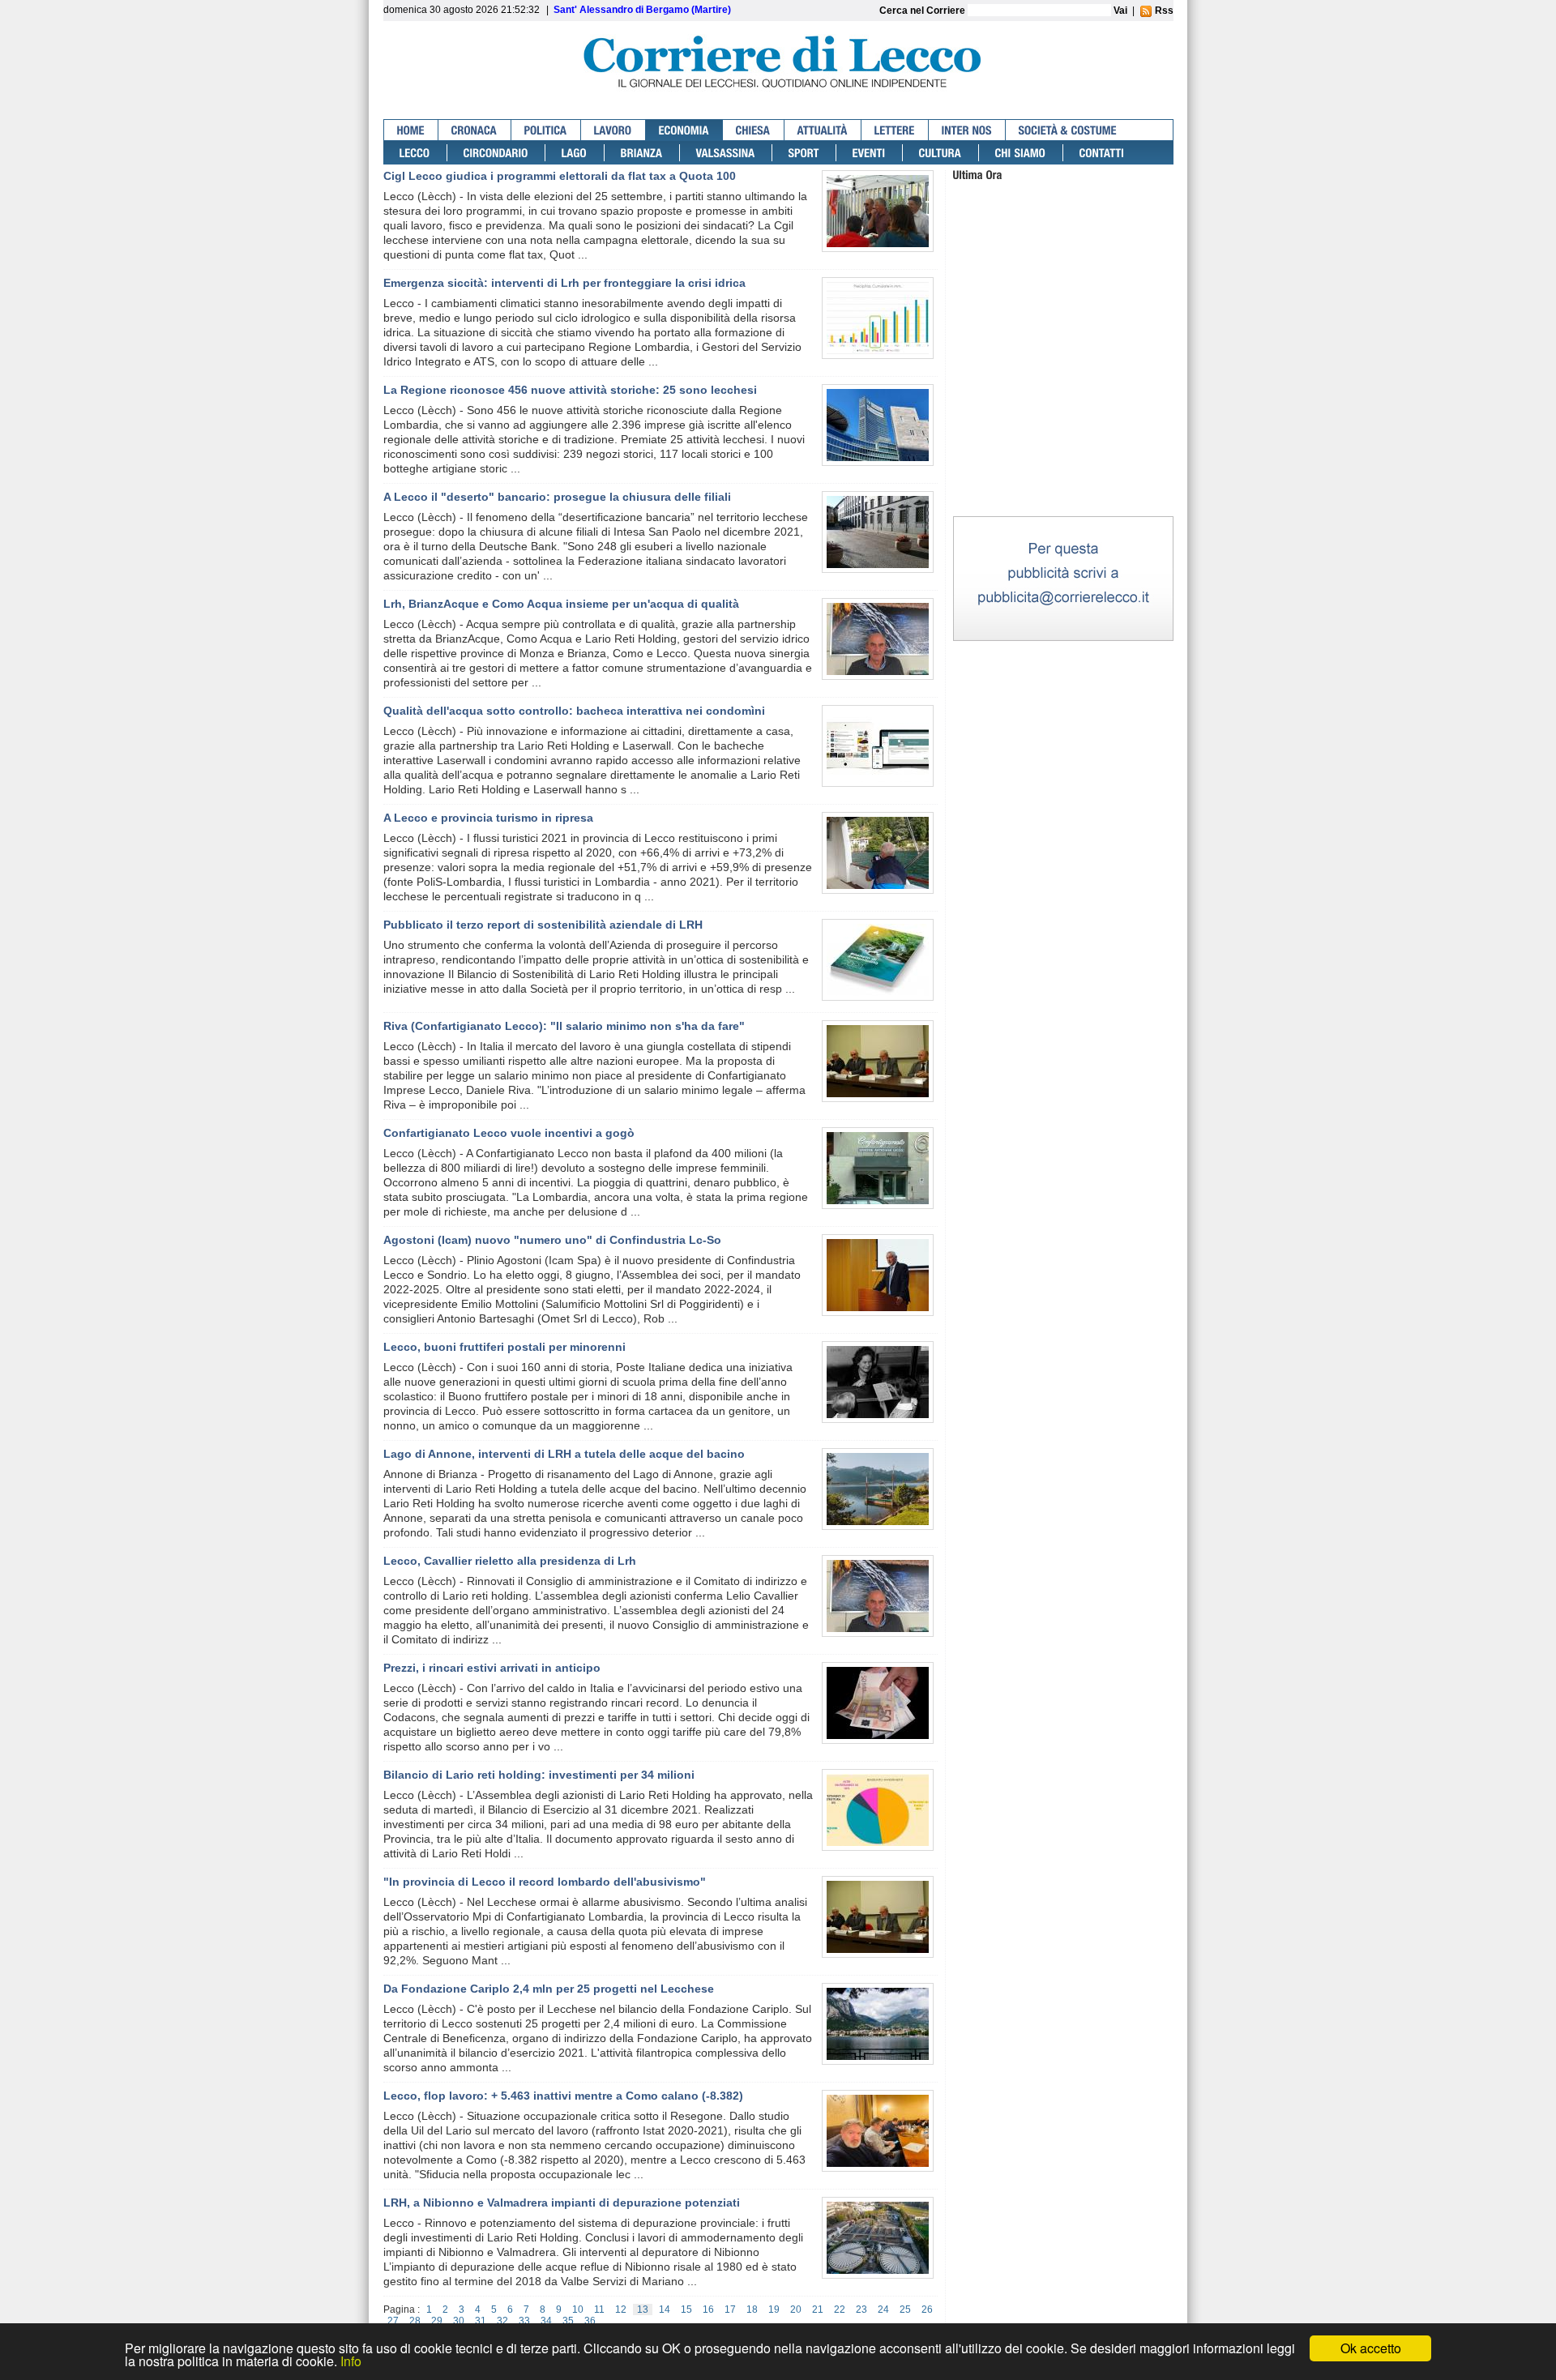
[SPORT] (804, 153)
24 (883, 2309)
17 (730, 2309)
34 (546, 2321)
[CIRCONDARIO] (496, 153)
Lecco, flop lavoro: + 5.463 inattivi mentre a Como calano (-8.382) (563, 2096)
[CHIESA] (754, 130)
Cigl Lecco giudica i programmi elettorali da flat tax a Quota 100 (560, 176)
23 (861, 2309)
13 (643, 2309)
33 (524, 2321)
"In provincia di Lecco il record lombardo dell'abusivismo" (545, 1882)
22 (840, 2309)
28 (415, 2321)
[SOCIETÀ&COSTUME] (1068, 130)
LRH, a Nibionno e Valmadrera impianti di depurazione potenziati (562, 2203)
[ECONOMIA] (684, 130)
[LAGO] (575, 153)
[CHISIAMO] (1021, 153)
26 (927, 2309)
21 (818, 2309)
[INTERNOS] (967, 130)
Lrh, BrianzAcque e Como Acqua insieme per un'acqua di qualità (561, 604)
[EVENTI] (870, 153)
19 (774, 2309)
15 (686, 2309)
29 (437, 2321)
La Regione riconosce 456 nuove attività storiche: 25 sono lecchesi (570, 390)
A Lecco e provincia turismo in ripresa (488, 818)
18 (752, 2309)
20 (796, 2309)
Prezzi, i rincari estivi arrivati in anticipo (492, 1668)
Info (351, 2361)
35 (568, 2321)
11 (599, 2309)
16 (708, 2309)
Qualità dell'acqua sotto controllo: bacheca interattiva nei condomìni (574, 711)
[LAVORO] (613, 130)
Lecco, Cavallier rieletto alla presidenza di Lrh (510, 1561)
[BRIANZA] (642, 153)
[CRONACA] (475, 130)
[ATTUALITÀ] (823, 130)
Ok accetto (1371, 2348)
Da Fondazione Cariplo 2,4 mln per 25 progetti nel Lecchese (549, 1989)
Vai (1120, 11)
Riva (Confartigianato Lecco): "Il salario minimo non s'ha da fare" (564, 1026)
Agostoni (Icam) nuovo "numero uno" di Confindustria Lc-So (552, 1240)
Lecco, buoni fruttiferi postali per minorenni (504, 1347)
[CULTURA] (941, 153)
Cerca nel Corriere (923, 11)
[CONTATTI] (1102, 153)
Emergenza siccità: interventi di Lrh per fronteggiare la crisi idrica (564, 283)
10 (578, 2309)
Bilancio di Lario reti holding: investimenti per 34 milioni (539, 1775)
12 (621, 2309)
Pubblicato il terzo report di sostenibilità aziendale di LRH (543, 925)
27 (393, 2321)
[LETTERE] (895, 130)
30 (459, 2321)
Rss (1163, 11)
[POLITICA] (546, 130)
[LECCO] (415, 153)
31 (481, 2321)
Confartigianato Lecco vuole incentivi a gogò (509, 1133)
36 (590, 2321)
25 (905, 2309)
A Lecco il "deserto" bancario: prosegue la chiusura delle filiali (557, 497)
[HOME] (411, 130)
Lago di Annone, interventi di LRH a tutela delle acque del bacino (564, 1454)
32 (502, 2321)
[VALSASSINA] (726, 153)
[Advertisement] (1063, 412)
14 (665, 2309)
